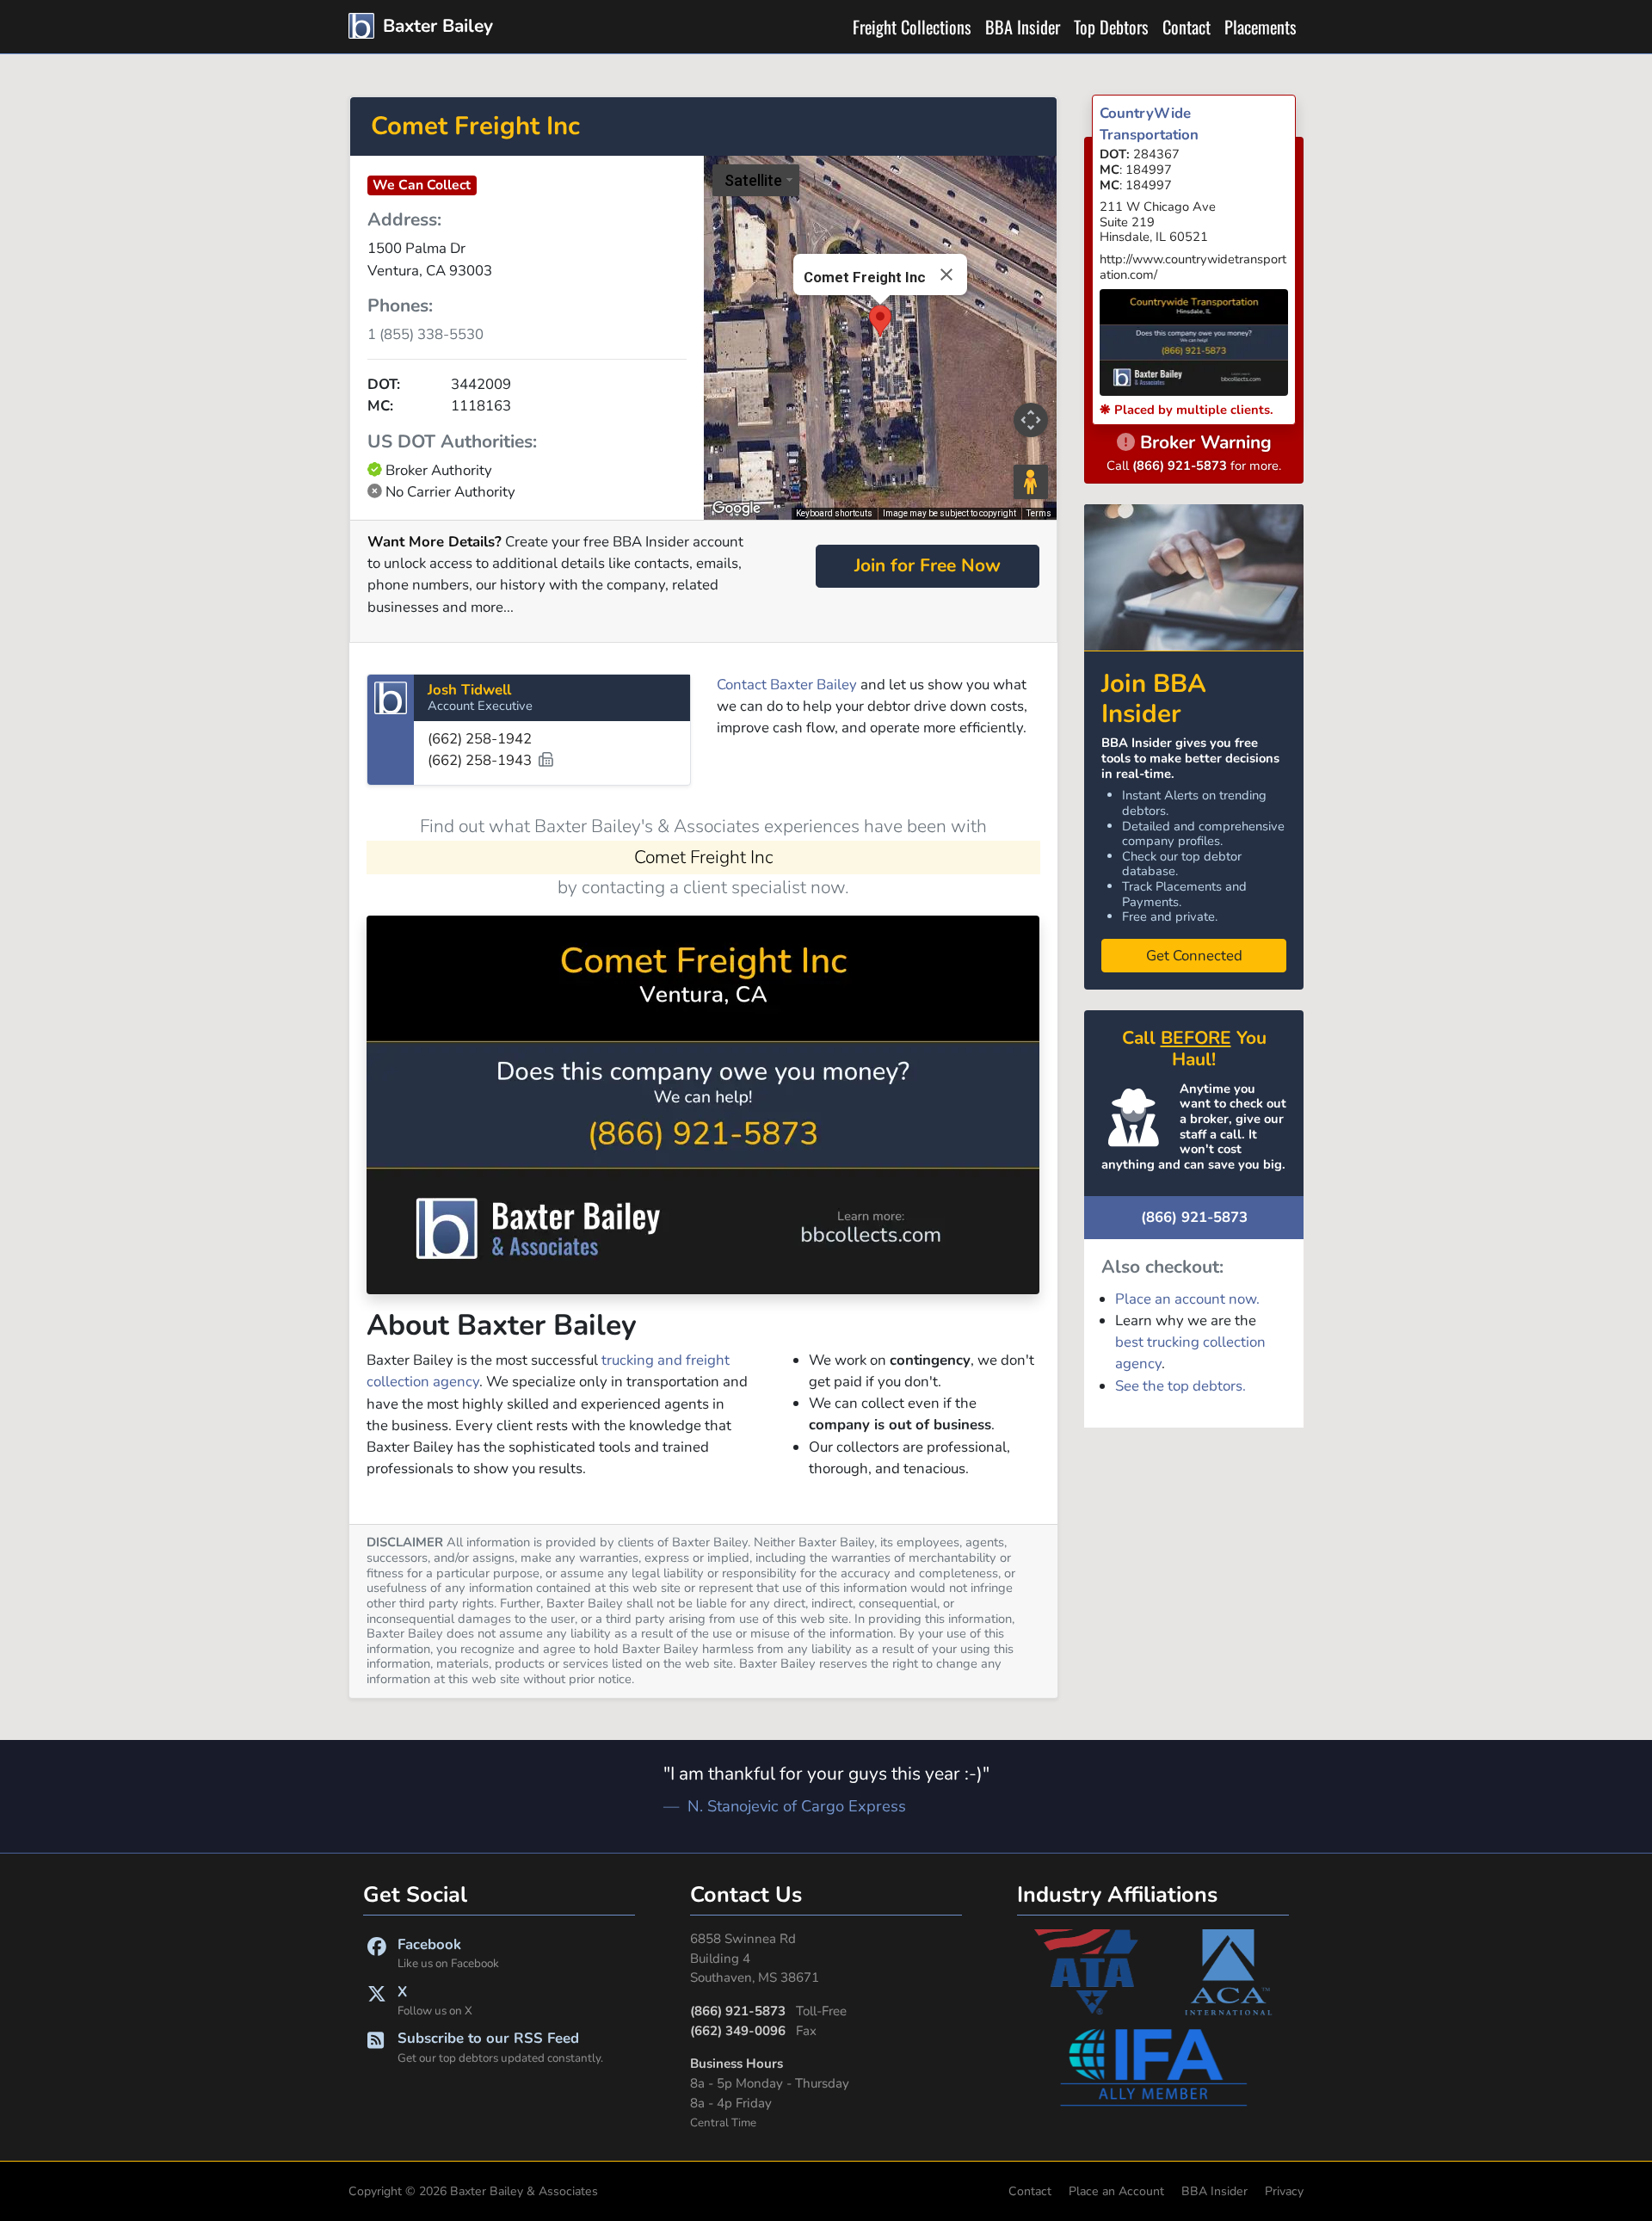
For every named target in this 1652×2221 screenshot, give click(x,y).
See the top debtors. (1180, 1386)
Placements (1261, 27)
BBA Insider (1023, 27)
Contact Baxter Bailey (787, 685)
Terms (1039, 513)
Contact (1187, 27)
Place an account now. (1187, 1299)
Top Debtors (1111, 27)
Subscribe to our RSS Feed (500, 2047)
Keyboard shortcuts (834, 513)
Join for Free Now (928, 565)
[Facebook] (377, 1953)
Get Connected (1194, 956)
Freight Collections (912, 27)
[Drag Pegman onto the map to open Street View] (1031, 482)
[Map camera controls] (1031, 420)
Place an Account (1116, 2191)
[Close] (946, 275)
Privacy (1284, 2191)
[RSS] (376, 2047)
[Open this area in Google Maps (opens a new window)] (737, 509)
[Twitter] (377, 2000)
